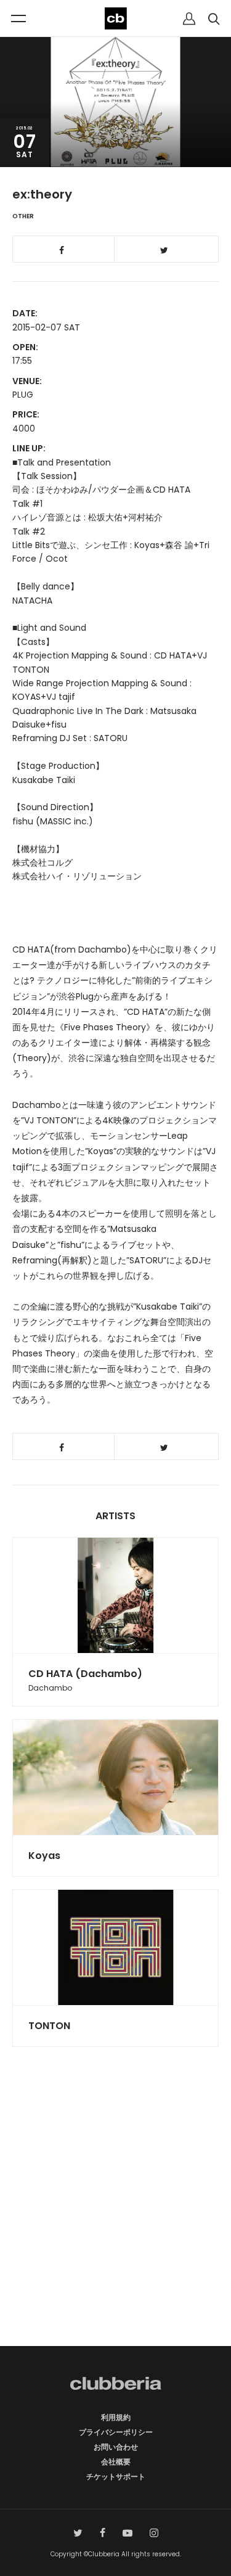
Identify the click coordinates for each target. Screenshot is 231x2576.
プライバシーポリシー (116, 2432)
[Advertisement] (115, 2218)
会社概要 (116, 2462)
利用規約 (116, 2417)
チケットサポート (116, 2476)
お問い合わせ (116, 2447)
